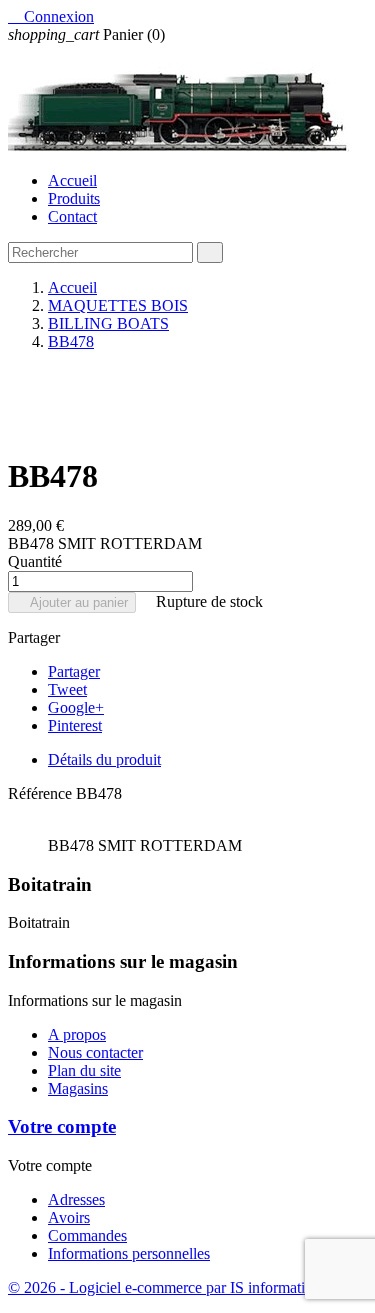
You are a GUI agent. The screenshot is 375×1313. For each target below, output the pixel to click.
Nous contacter (95, 1052)
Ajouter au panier (72, 602)
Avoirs (69, 1217)
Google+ (76, 707)
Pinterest (75, 725)
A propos (77, 1034)
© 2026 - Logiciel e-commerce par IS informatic (160, 1287)
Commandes (87, 1235)
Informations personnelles (129, 1253)
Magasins (78, 1088)
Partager (74, 671)
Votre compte (62, 1126)
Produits (74, 198)
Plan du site (84, 1070)
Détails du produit (104, 759)
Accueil (72, 180)
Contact (72, 216)
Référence (42, 793)
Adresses (76, 1199)
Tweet (67, 689)
